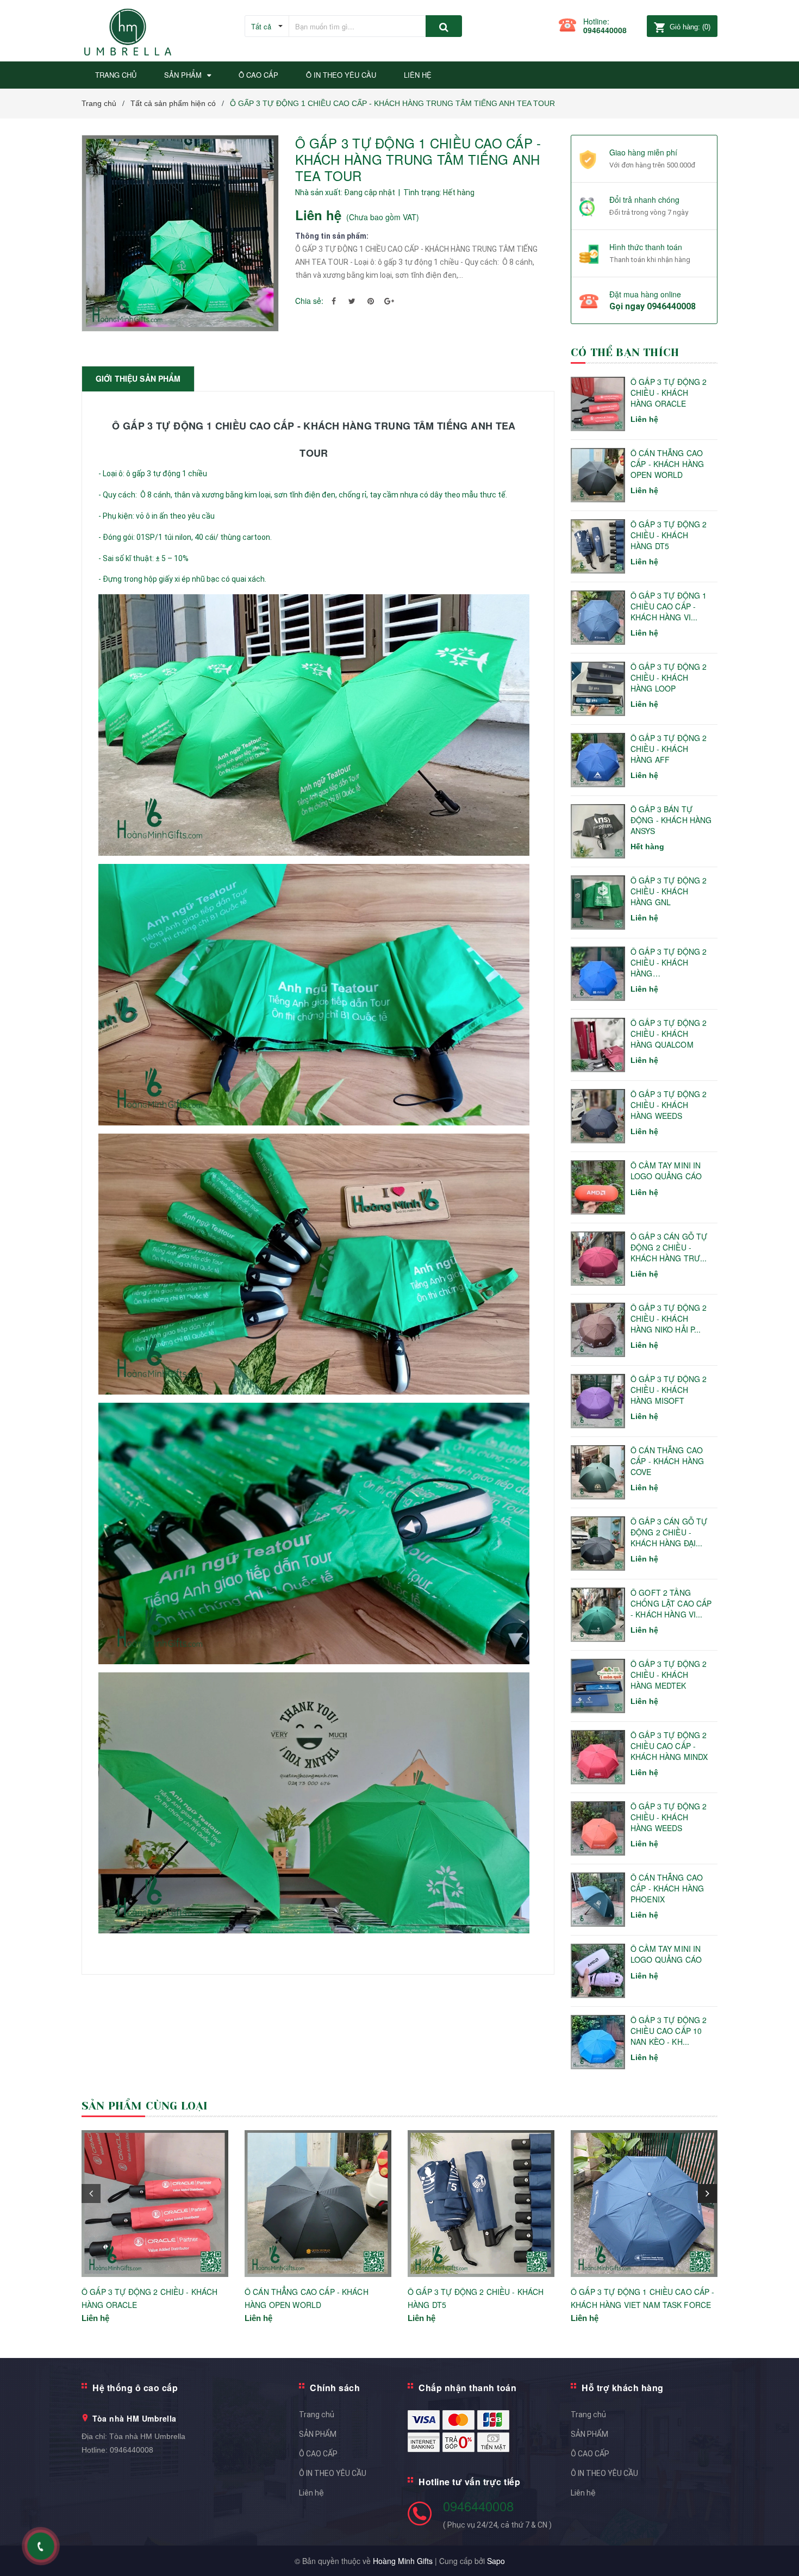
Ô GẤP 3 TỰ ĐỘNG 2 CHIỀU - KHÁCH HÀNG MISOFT (669, 1390)
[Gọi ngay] (41, 2546)
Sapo (496, 2561)
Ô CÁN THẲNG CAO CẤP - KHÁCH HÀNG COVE (667, 1461)
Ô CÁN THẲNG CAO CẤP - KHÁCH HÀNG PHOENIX (667, 1888)
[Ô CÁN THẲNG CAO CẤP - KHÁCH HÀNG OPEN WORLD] (318, 2204)
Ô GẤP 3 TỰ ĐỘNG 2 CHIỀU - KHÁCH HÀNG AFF (669, 749)
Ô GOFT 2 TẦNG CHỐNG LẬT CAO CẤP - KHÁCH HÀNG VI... (671, 1603)
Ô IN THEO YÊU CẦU (333, 2473)
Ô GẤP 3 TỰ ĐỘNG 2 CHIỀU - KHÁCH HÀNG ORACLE (669, 393)
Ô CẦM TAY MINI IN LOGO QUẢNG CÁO (666, 1171)
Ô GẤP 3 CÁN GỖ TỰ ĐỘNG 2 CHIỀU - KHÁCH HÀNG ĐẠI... (669, 1532)
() (690, 27)
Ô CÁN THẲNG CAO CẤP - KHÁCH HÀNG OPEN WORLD (667, 464)
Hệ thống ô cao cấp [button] (135, 2388)
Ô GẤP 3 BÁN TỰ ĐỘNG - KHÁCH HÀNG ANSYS (671, 820)
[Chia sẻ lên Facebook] (334, 301)
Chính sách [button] (335, 2388)
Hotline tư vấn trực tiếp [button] (469, 2482)
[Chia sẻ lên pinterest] (371, 301)
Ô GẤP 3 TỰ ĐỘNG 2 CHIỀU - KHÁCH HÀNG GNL (669, 891)
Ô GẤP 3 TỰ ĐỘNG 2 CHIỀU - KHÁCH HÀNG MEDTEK (669, 1675)
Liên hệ (311, 2493)
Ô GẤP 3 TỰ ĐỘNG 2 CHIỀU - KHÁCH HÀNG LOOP (669, 677)
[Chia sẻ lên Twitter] (352, 301)
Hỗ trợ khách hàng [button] (623, 2388)
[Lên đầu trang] (780, 2554)
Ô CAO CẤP (318, 2454)
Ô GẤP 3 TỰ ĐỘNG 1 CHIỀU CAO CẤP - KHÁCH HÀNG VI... (669, 606)
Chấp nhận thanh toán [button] (467, 2388)
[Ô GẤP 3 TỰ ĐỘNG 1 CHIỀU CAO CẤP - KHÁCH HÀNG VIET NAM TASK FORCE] (644, 2204)
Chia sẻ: (309, 301)
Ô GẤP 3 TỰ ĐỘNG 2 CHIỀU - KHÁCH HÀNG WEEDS (669, 1105)
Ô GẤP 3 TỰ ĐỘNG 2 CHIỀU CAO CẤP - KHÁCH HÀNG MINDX (669, 1746)
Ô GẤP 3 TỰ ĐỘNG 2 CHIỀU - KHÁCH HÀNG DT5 (669, 535)
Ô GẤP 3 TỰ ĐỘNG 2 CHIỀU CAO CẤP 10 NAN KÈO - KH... (669, 2031)
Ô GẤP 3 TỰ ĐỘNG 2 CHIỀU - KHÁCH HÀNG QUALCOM (669, 1034)
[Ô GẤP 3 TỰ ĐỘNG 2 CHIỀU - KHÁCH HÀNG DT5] (481, 2204)
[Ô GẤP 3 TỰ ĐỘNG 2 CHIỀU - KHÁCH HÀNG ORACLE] (155, 2204)
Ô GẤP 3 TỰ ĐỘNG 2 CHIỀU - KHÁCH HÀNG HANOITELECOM (669, 963)
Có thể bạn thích (625, 353)
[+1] (389, 301)
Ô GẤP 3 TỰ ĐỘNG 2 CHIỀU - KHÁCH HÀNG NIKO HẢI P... (669, 1318)
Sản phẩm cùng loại (145, 2106)
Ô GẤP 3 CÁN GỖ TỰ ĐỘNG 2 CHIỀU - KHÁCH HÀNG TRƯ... (669, 1247)
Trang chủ (317, 2415)
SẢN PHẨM (318, 2434)
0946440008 (605, 30)
